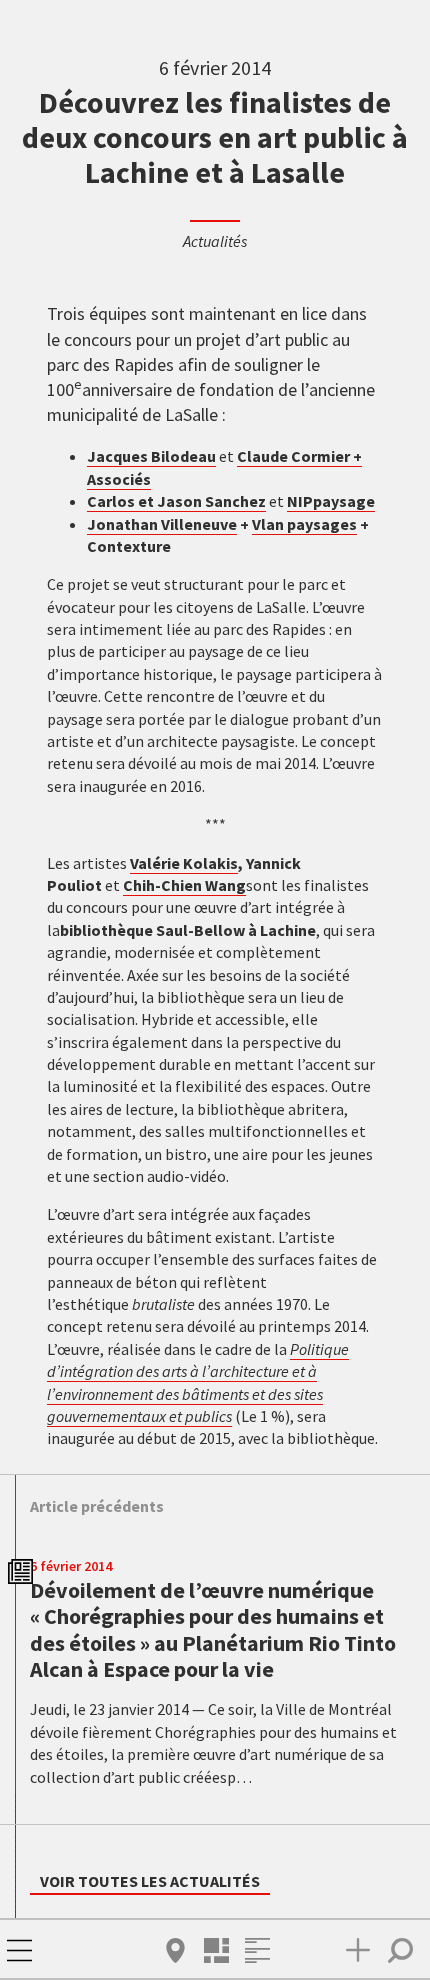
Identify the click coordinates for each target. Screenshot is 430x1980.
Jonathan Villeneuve (162, 524)
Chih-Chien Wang (184, 885)
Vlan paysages (304, 524)
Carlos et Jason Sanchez (176, 501)
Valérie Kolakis (184, 863)
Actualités (215, 241)
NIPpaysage (331, 501)
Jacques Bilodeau (151, 456)
